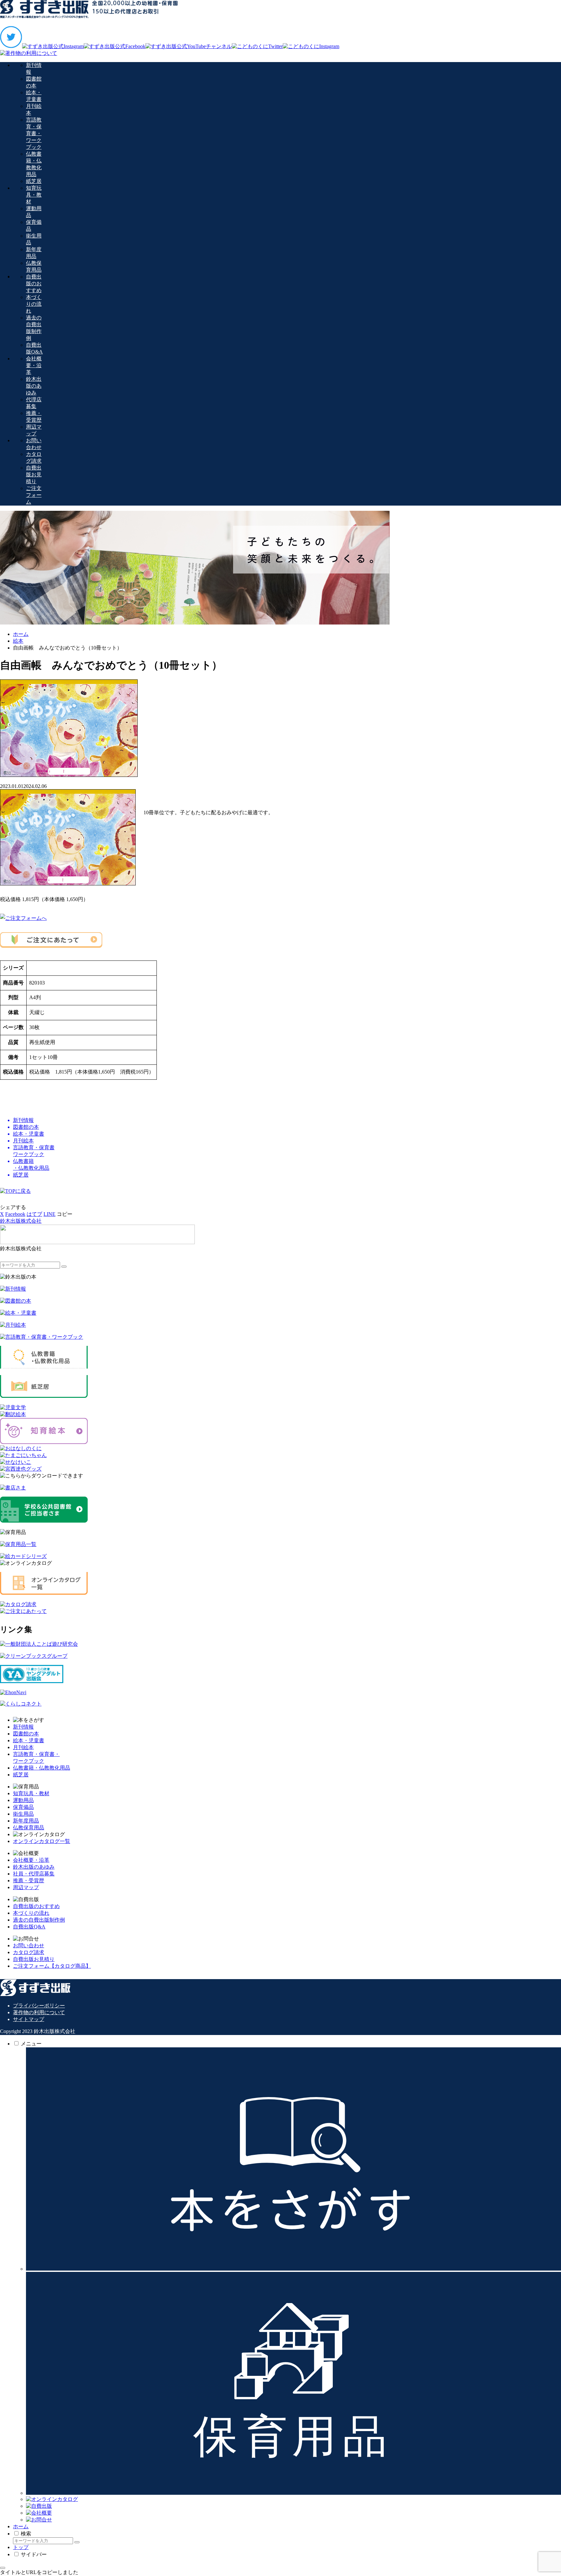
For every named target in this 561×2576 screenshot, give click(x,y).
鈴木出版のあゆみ (34, 1867)
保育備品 (23, 1807)
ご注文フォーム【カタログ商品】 (52, 1966)
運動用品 (23, 1800)
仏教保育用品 (29, 1828)
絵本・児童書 (29, 1740)
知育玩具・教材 (31, 1793)
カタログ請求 (29, 1952)
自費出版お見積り (34, 1959)
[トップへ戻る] (3, 2568)
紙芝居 (21, 1775)
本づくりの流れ (31, 1913)
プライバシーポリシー (39, 2006)
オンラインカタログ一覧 (42, 1841)
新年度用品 (26, 1821)
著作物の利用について (39, 2012)
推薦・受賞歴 (29, 1880)
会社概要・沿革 (31, 1860)
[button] (65, 1214)
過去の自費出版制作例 (39, 1920)
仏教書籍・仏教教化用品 (42, 1768)
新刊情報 (23, 1727)
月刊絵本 (23, 1747)
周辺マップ (26, 1887)
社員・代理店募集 (34, 1874)
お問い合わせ (29, 1945)
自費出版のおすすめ (36, 1906)
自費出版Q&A (29, 1927)
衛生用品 (23, 1814)
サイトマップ (29, 2019)
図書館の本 (26, 1734)
